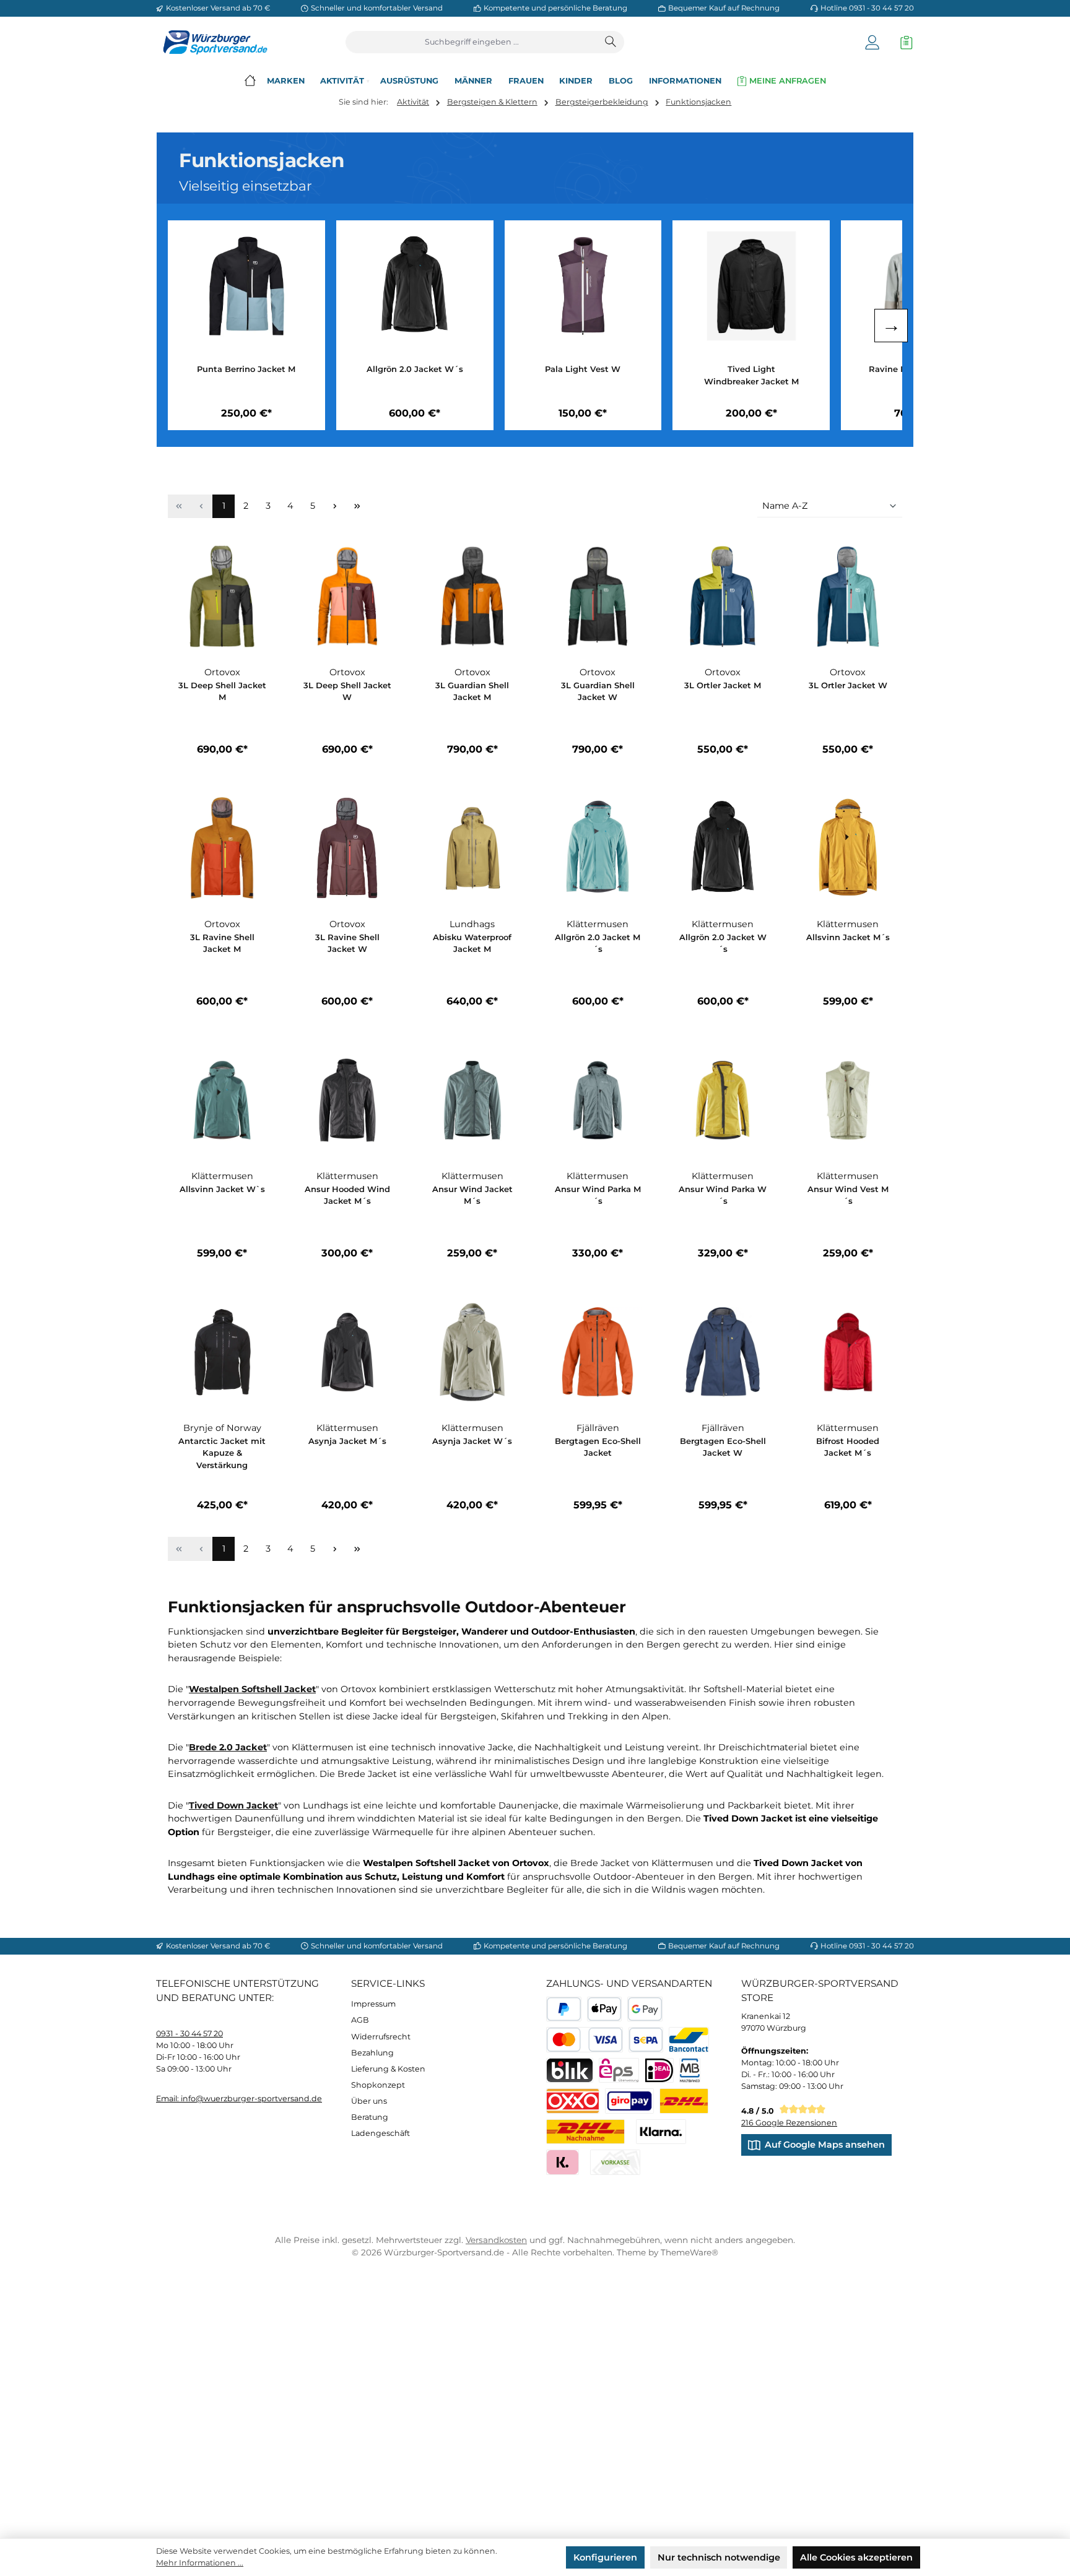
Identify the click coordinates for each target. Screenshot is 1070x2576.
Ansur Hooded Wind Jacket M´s (347, 1195)
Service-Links (388, 1983)
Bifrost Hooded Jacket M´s (848, 1447)
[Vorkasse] (615, 2162)
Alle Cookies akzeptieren (856, 2557)
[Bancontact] (689, 2040)
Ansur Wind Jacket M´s (472, 1195)
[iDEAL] (659, 2071)
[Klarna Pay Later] (563, 2162)
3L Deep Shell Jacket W (347, 691)
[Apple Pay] (605, 2009)
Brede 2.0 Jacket (228, 1747)
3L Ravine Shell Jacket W (347, 943)
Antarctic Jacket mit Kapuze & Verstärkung (222, 1453)
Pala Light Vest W (583, 369)
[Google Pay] (645, 2009)
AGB (360, 2020)
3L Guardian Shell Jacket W (598, 691)
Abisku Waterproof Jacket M (472, 943)
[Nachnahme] (585, 2132)
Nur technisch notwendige (719, 2557)
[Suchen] (611, 42)
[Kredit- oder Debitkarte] (585, 2040)
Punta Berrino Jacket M (246, 369)
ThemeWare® (689, 2252)
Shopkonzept (378, 2085)
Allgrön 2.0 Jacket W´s (415, 369)
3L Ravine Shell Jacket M (222, 943)
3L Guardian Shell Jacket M (472, 691)
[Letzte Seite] (357, 507)
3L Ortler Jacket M (723, 685)
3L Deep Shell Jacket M (222, 691)
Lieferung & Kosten (388, 2069)
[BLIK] (570, 2071)
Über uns (369, 2101)
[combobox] (472, 42)
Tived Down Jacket (233, 1805)
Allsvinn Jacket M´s (848, 937)
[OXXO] (573, 2101)
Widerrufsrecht (381, 2037)
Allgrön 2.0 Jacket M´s (598, 943)
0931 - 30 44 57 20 (189, 2034)
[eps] (619, 2071)
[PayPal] (564, 2009)
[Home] (250, 81)
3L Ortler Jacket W (848, 685)
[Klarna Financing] (661, 2132)
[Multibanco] (690, 2071)
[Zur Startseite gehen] (212, 42)
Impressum (373, 2004)
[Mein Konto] (872, 42)
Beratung (370, 2117)
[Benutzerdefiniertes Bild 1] (684, 2101)
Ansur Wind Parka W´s (723, 1195)
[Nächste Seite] (335, 507)
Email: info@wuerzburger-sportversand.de (239, 2098)
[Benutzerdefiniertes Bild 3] (629, 2101)
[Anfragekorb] (903, 42)
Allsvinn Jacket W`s (222, 1189)
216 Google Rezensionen (789, 2123)
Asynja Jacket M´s (347, 1441)
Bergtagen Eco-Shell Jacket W (723, 1447)
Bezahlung (372, 2053)
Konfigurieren (605, 2557)
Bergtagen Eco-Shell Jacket (598, 1447)
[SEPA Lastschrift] (646, 2040)
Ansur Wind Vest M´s (848, 1195)
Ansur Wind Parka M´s (598, 1195)
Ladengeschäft (381, 2133)
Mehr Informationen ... (200, 2563)
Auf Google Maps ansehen (825, 2145)
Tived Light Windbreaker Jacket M (751, 375)
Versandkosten (496, 2240)
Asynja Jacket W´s (472, 1441)
